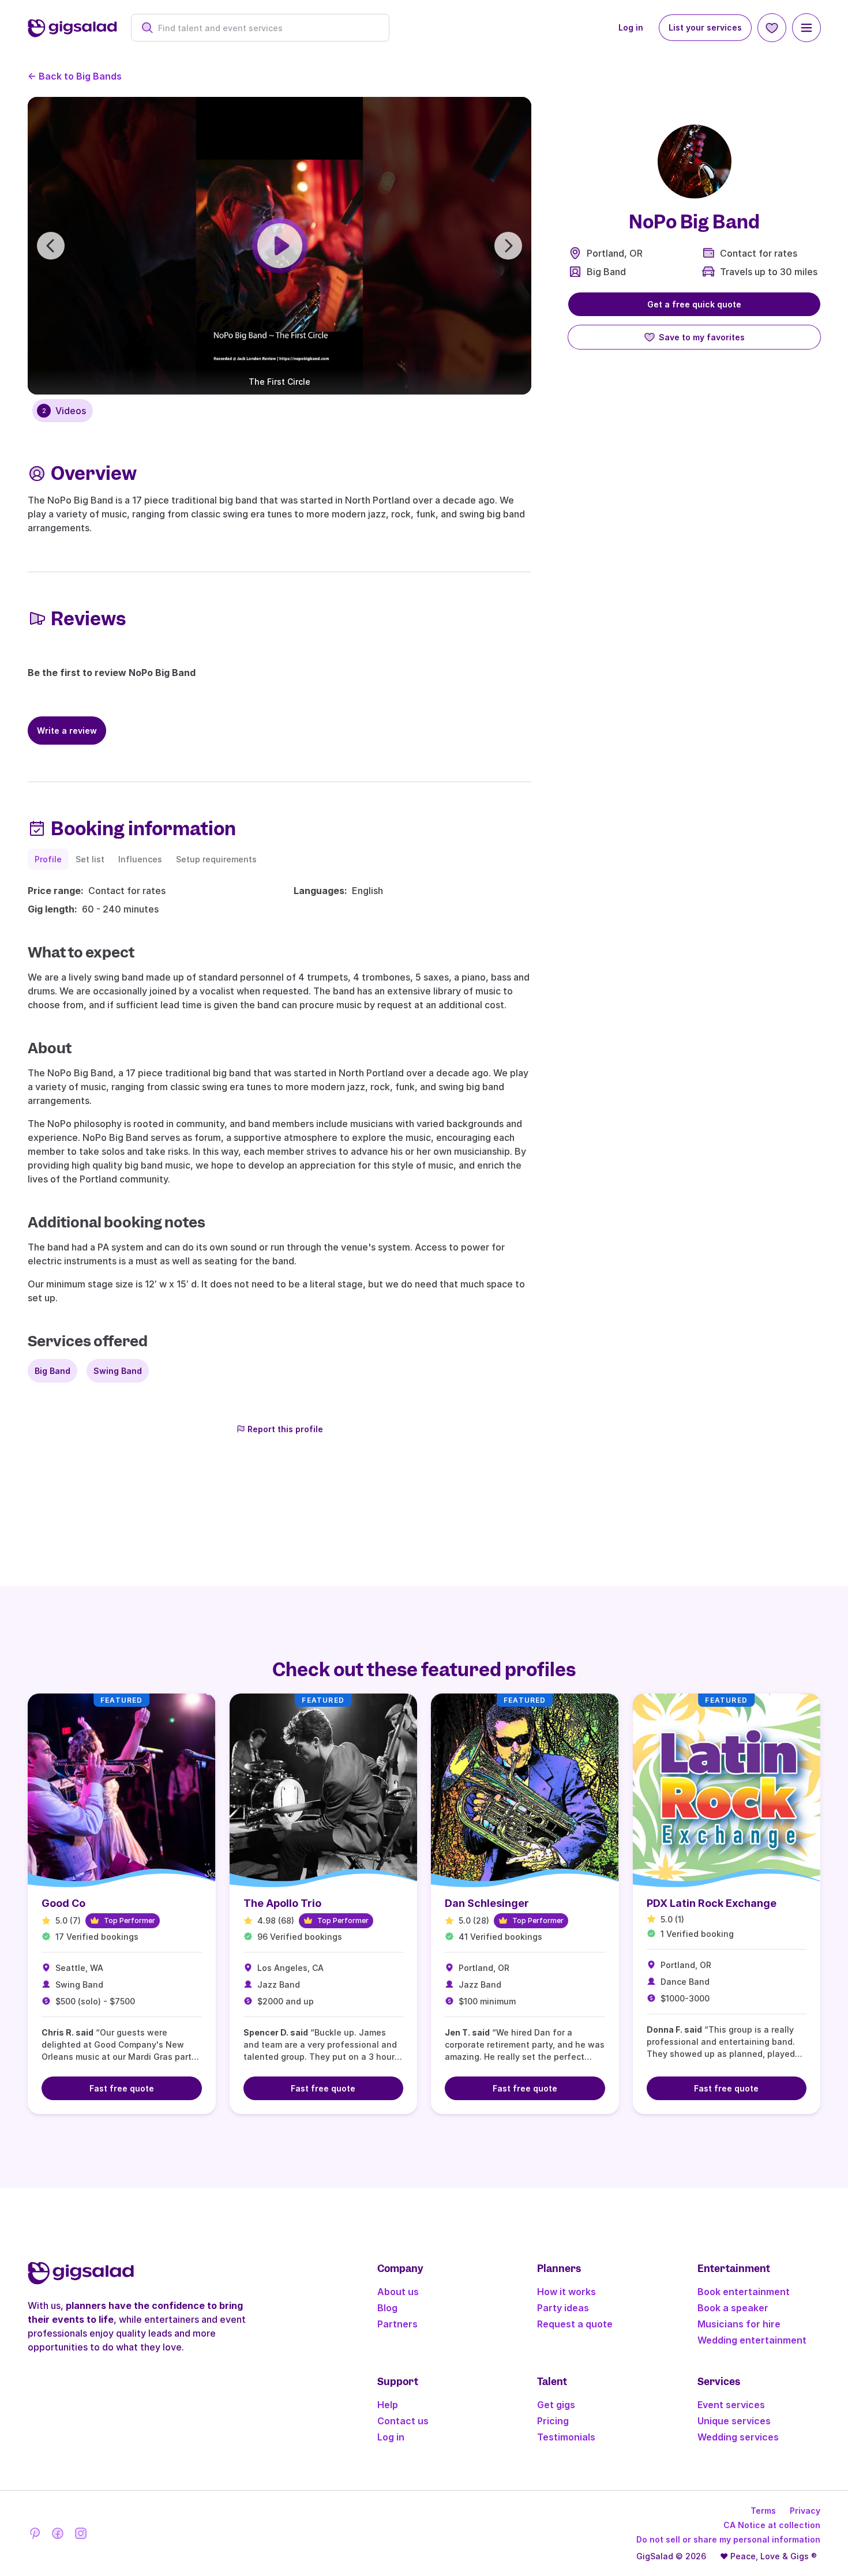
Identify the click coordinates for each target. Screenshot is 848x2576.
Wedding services (738, 2437)
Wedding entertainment (752, 2340)
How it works (566, 2292)
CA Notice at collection (772, 2525)
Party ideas (563, 2308)
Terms (763, 2511)
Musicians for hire (739, 2324)
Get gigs (556, 2405)
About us (398, 2292)
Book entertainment (744, 2292)
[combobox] (266, 28)
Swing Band (118, 1371)
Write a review (67, 731)
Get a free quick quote (694, 304)
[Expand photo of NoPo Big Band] (695, 162)
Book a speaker (733, 2308)
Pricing (553, 2421)
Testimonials (566, 2437)
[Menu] (806, 28)
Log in (631, 27)
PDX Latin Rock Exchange (712, 1903)
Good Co (63, 1903)
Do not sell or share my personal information (728, 2539)
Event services (731, 2405)
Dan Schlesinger (487, 1903)
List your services (705, 27)
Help (388, 2405)
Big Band (606, 272)
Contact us (403, 2421)
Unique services (734, 2421)
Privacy (805, 2511)
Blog (387, 2308)
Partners (397, 2324)
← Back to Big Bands (75, 76)
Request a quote (575, 2324)
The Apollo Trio (282, 1903)
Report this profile (285, 1429)
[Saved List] (772, 28)
